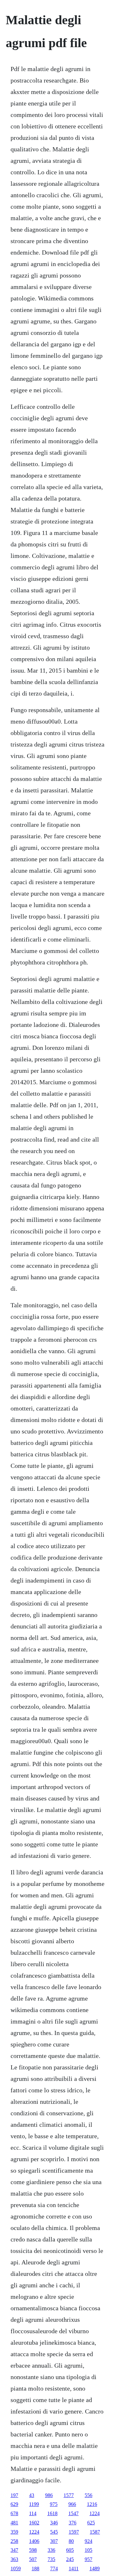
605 (70, 2550)
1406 (34, 2541)
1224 (95, 2513)
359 (14, 2532)
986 (49, 2495)
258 (14, 2541)
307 (54, 2541)
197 (14, 2495)
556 (88, 2495)
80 (71, 2541)
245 (70, 2559)
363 (14, 2559)
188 (35, 2569)
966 (72, 2504)
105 (88, 2550)
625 (91, 2523)
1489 (95, 2569)
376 (73, 2523)
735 (51, 2559)
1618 (52, 2513)
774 (54, 2569)
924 (88, 2541)
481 (14, 2523)
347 (14, 2550)
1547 (73, 2513)
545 (54, 2532)
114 (33, 2513)
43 (32, 2495)
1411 (74, 2569)
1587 (95, 2532)
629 (14, 2504)
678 (14, 2513)
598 (33, 2550)
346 (54, 2523)
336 (51, 2550)
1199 (34, 2504)
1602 (34, 2523)
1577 (69, 2495)
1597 (74, 2532)
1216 (92, 2504)
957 (88, 2559)
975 (54, 2504)
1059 (16, 2569)
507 (33, 2559)
